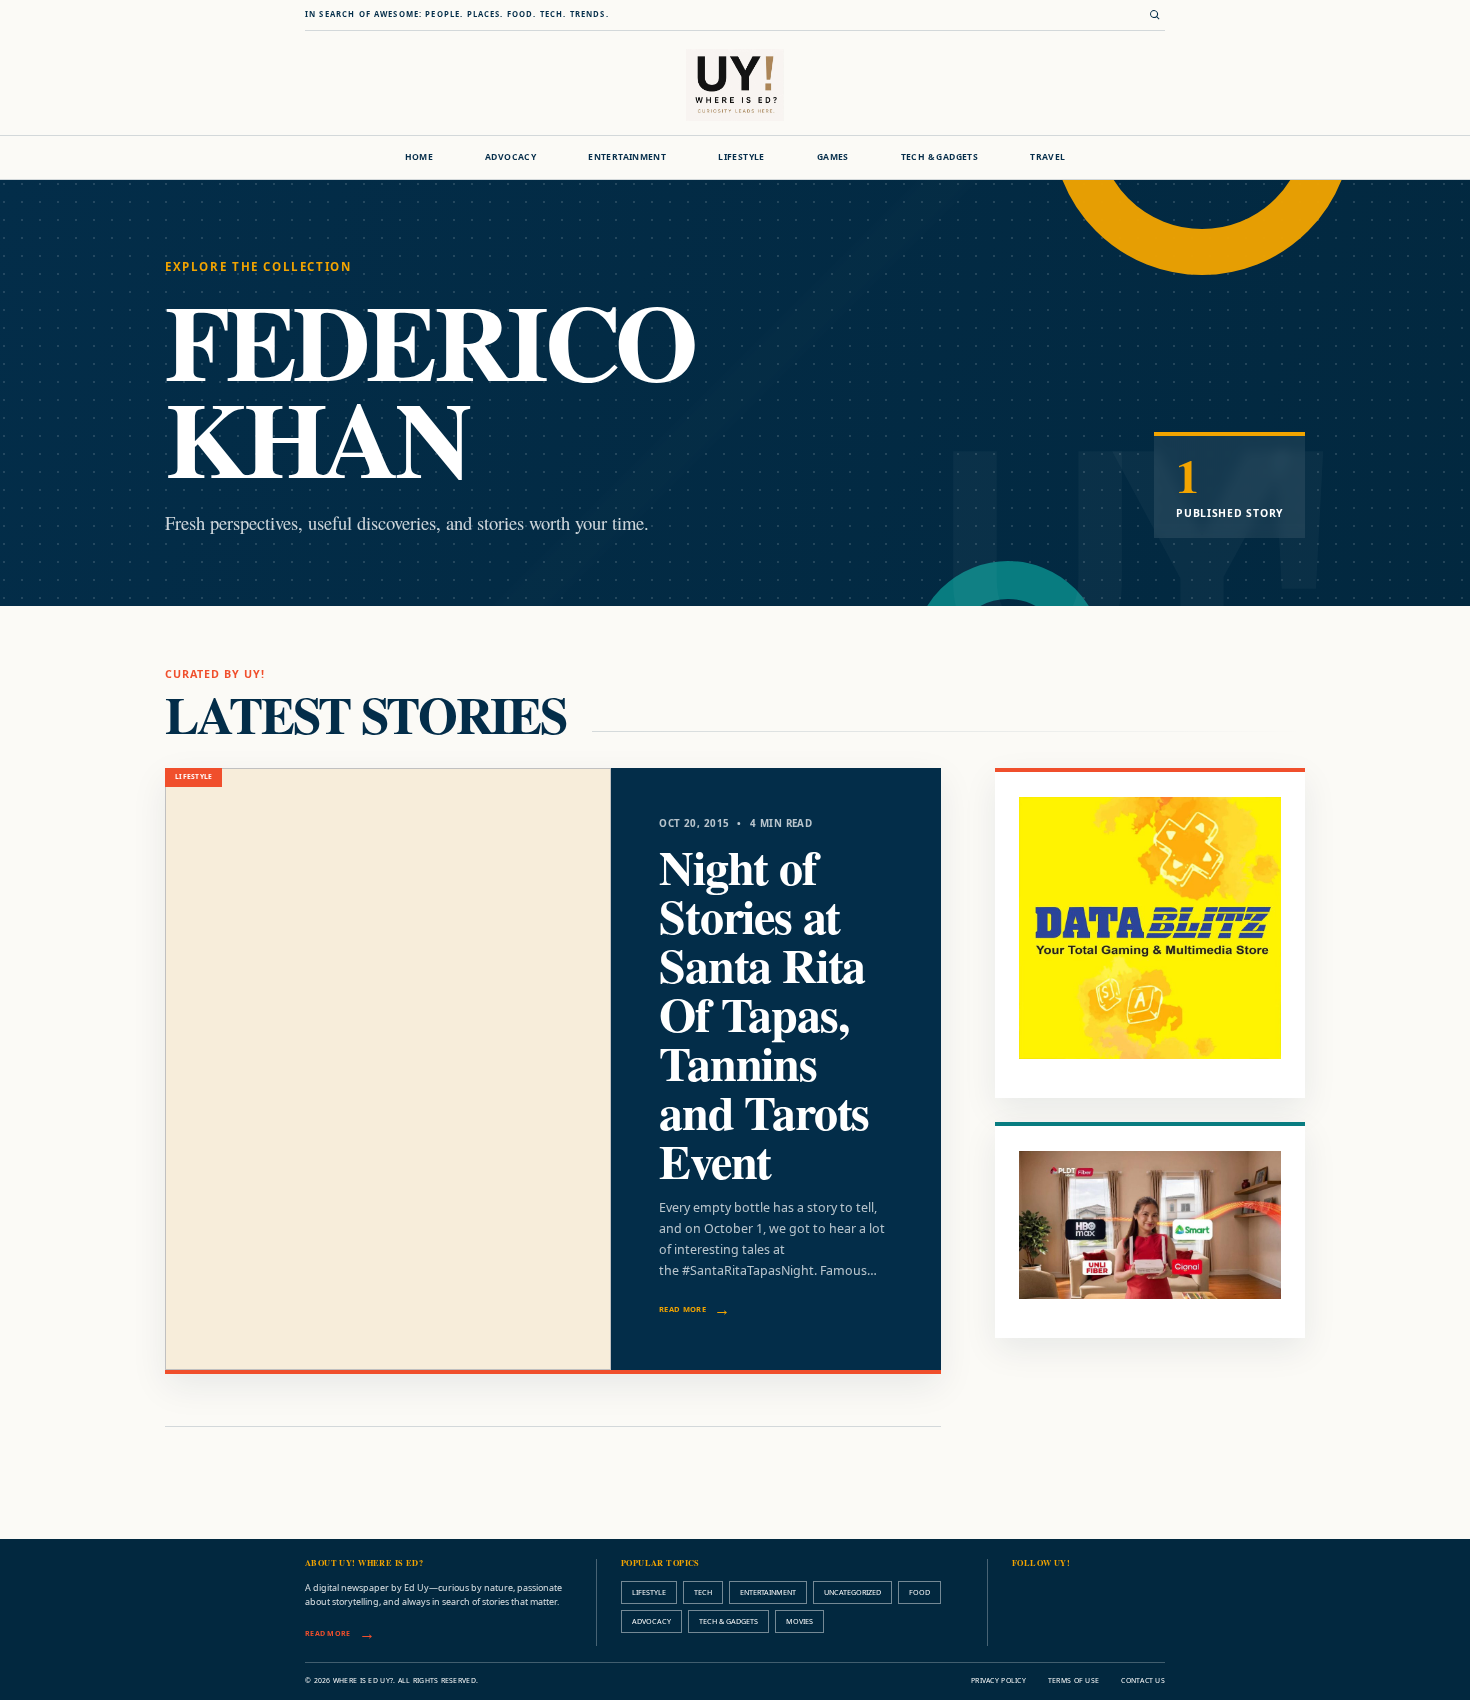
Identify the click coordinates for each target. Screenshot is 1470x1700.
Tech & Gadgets (939, 157)
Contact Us (1143, 1680)
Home (419, 157)
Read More (682, 1309)
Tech (703, 1592)
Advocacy (510, 157)
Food (919, 1592)
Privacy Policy (998, 1680)
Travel (1047, 157)
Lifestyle (741, 157)
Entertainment (627, 157)
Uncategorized (852, 1592)
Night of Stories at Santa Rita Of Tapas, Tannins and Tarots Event (764, 1013)
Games (833, 157)
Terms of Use (1073, 1680)
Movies (799, 1621)
